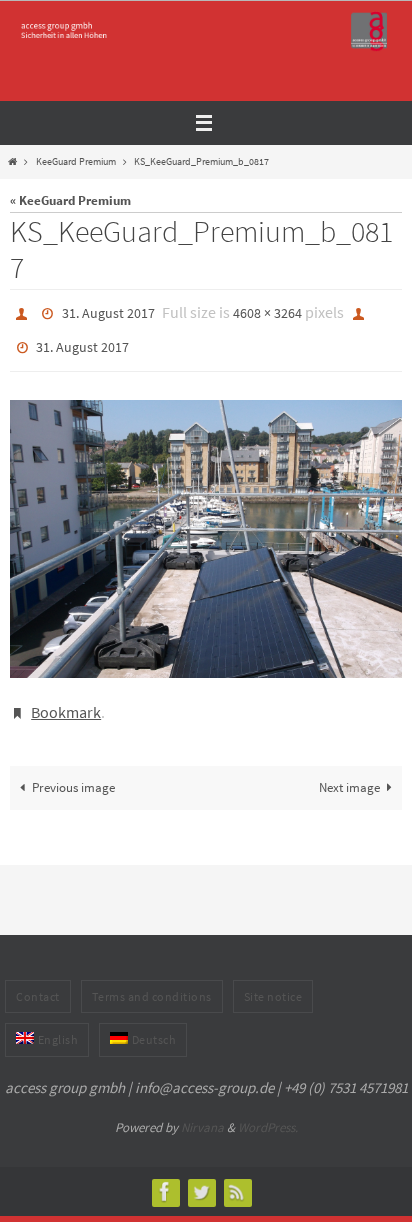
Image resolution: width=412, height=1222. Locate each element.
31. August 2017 (108, 312)
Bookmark (66, 701)
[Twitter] (201, 1177)
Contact (38, 982)
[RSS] (237, 1177)
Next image (349, 773)
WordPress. (268, 1113)
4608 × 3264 (267, 312)
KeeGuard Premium (76, 161)
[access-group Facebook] (165, 1177)
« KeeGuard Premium (70, 200)
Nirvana (202, 1113)
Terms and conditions (152, 982)
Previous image (73, 773)
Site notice (273, 982)
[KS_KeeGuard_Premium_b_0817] (206, 530)
